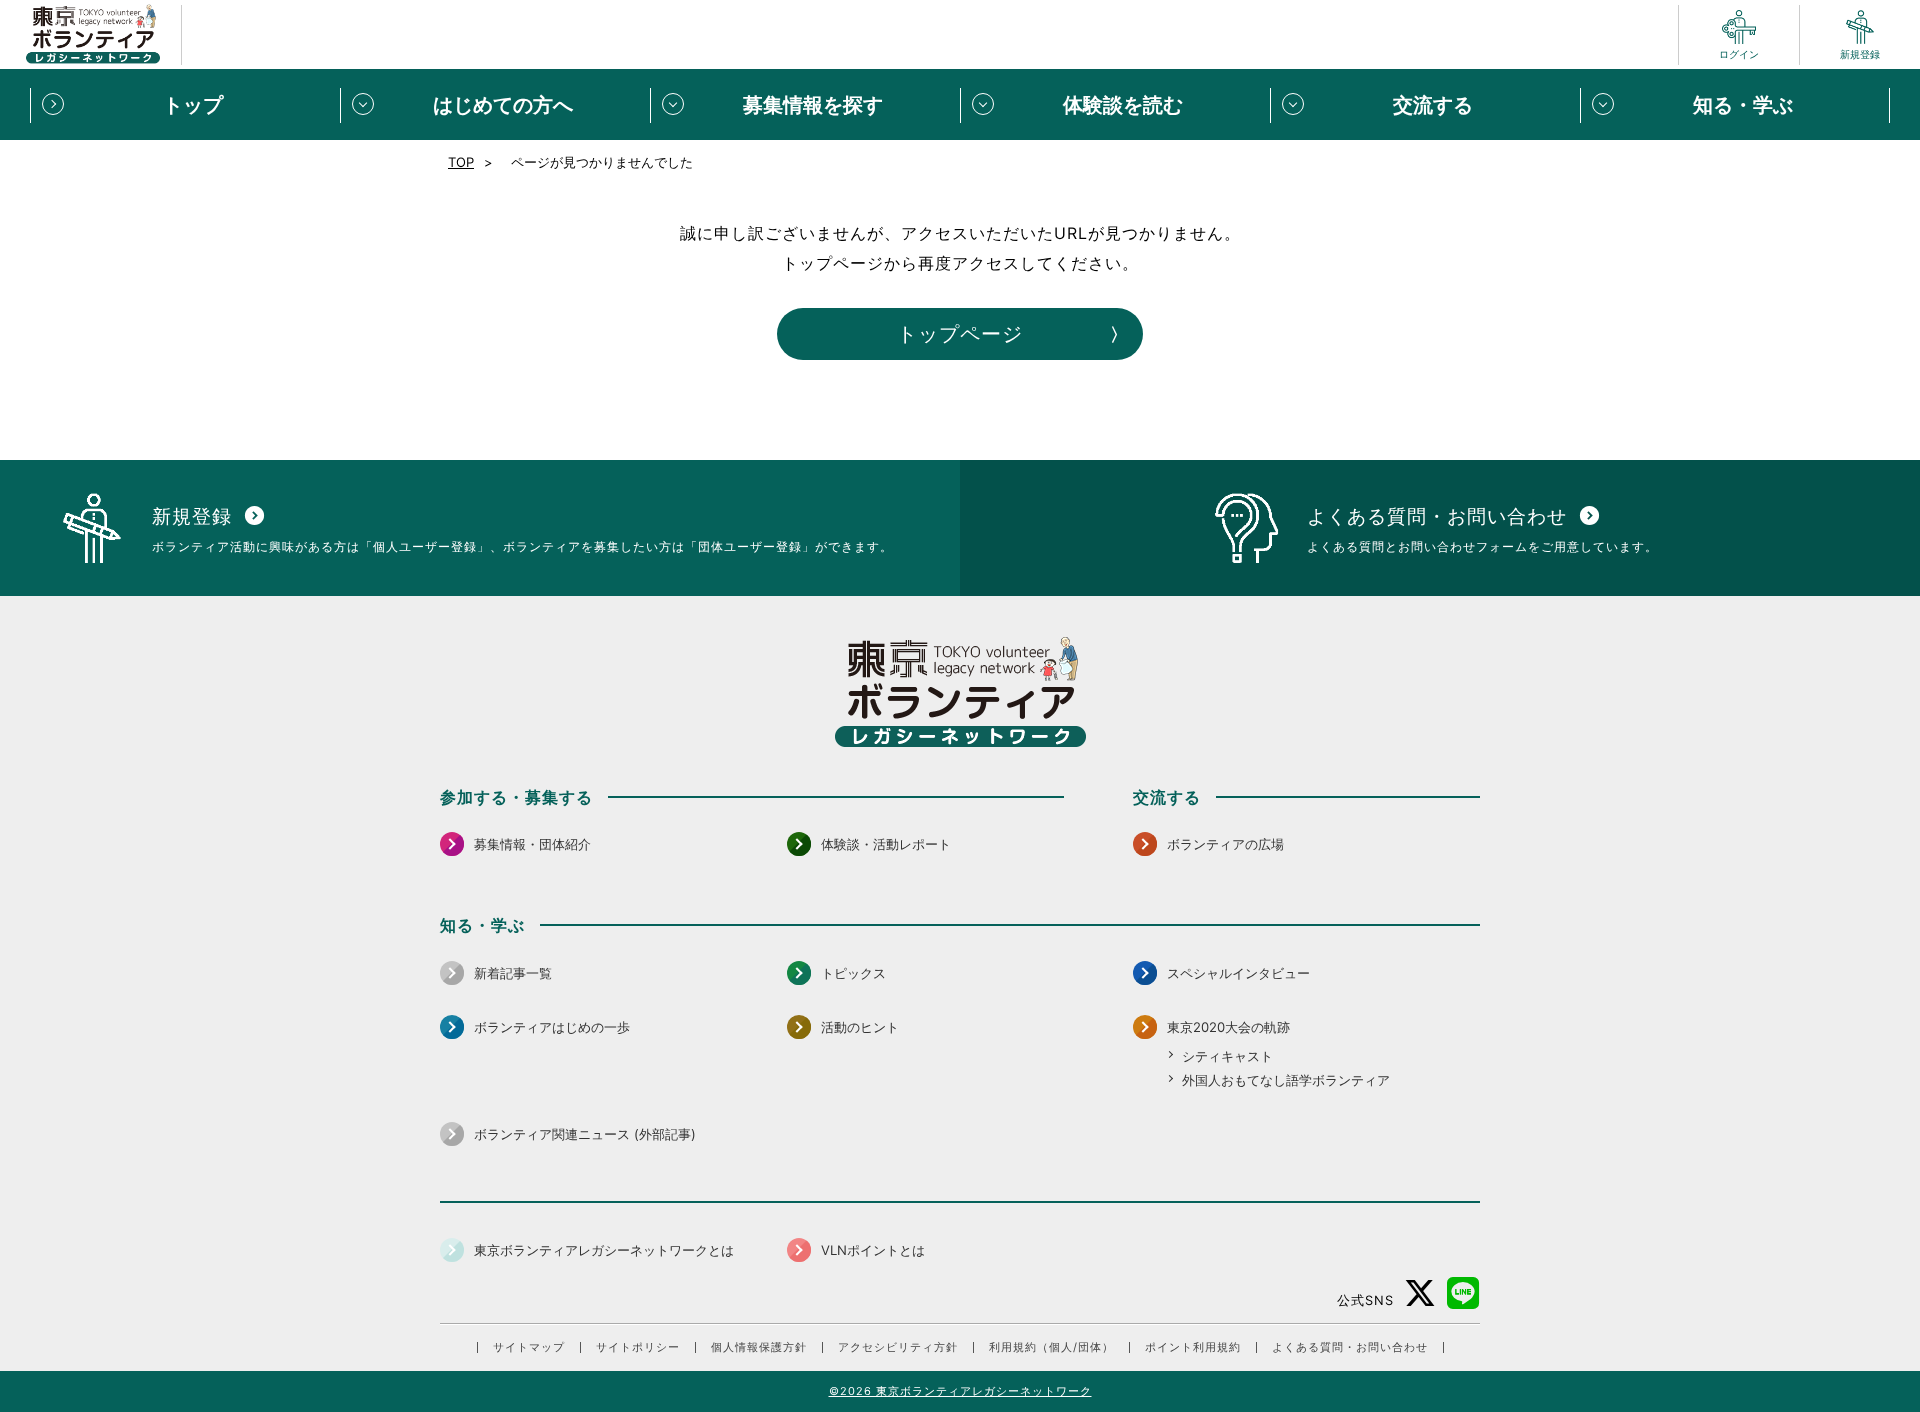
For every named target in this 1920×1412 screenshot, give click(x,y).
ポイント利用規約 (1193, 1347)
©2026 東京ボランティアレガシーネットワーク (960, 1391)
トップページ (960, 334)
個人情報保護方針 (759, 1347)
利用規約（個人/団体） (1051, 1347)
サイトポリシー (638, 1347)
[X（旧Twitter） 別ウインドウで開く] (1420, 1293)
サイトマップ (529, 1347)
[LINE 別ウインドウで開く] (1463, 1293)
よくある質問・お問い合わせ (1350, 1347)
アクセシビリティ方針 (898, 1347)
